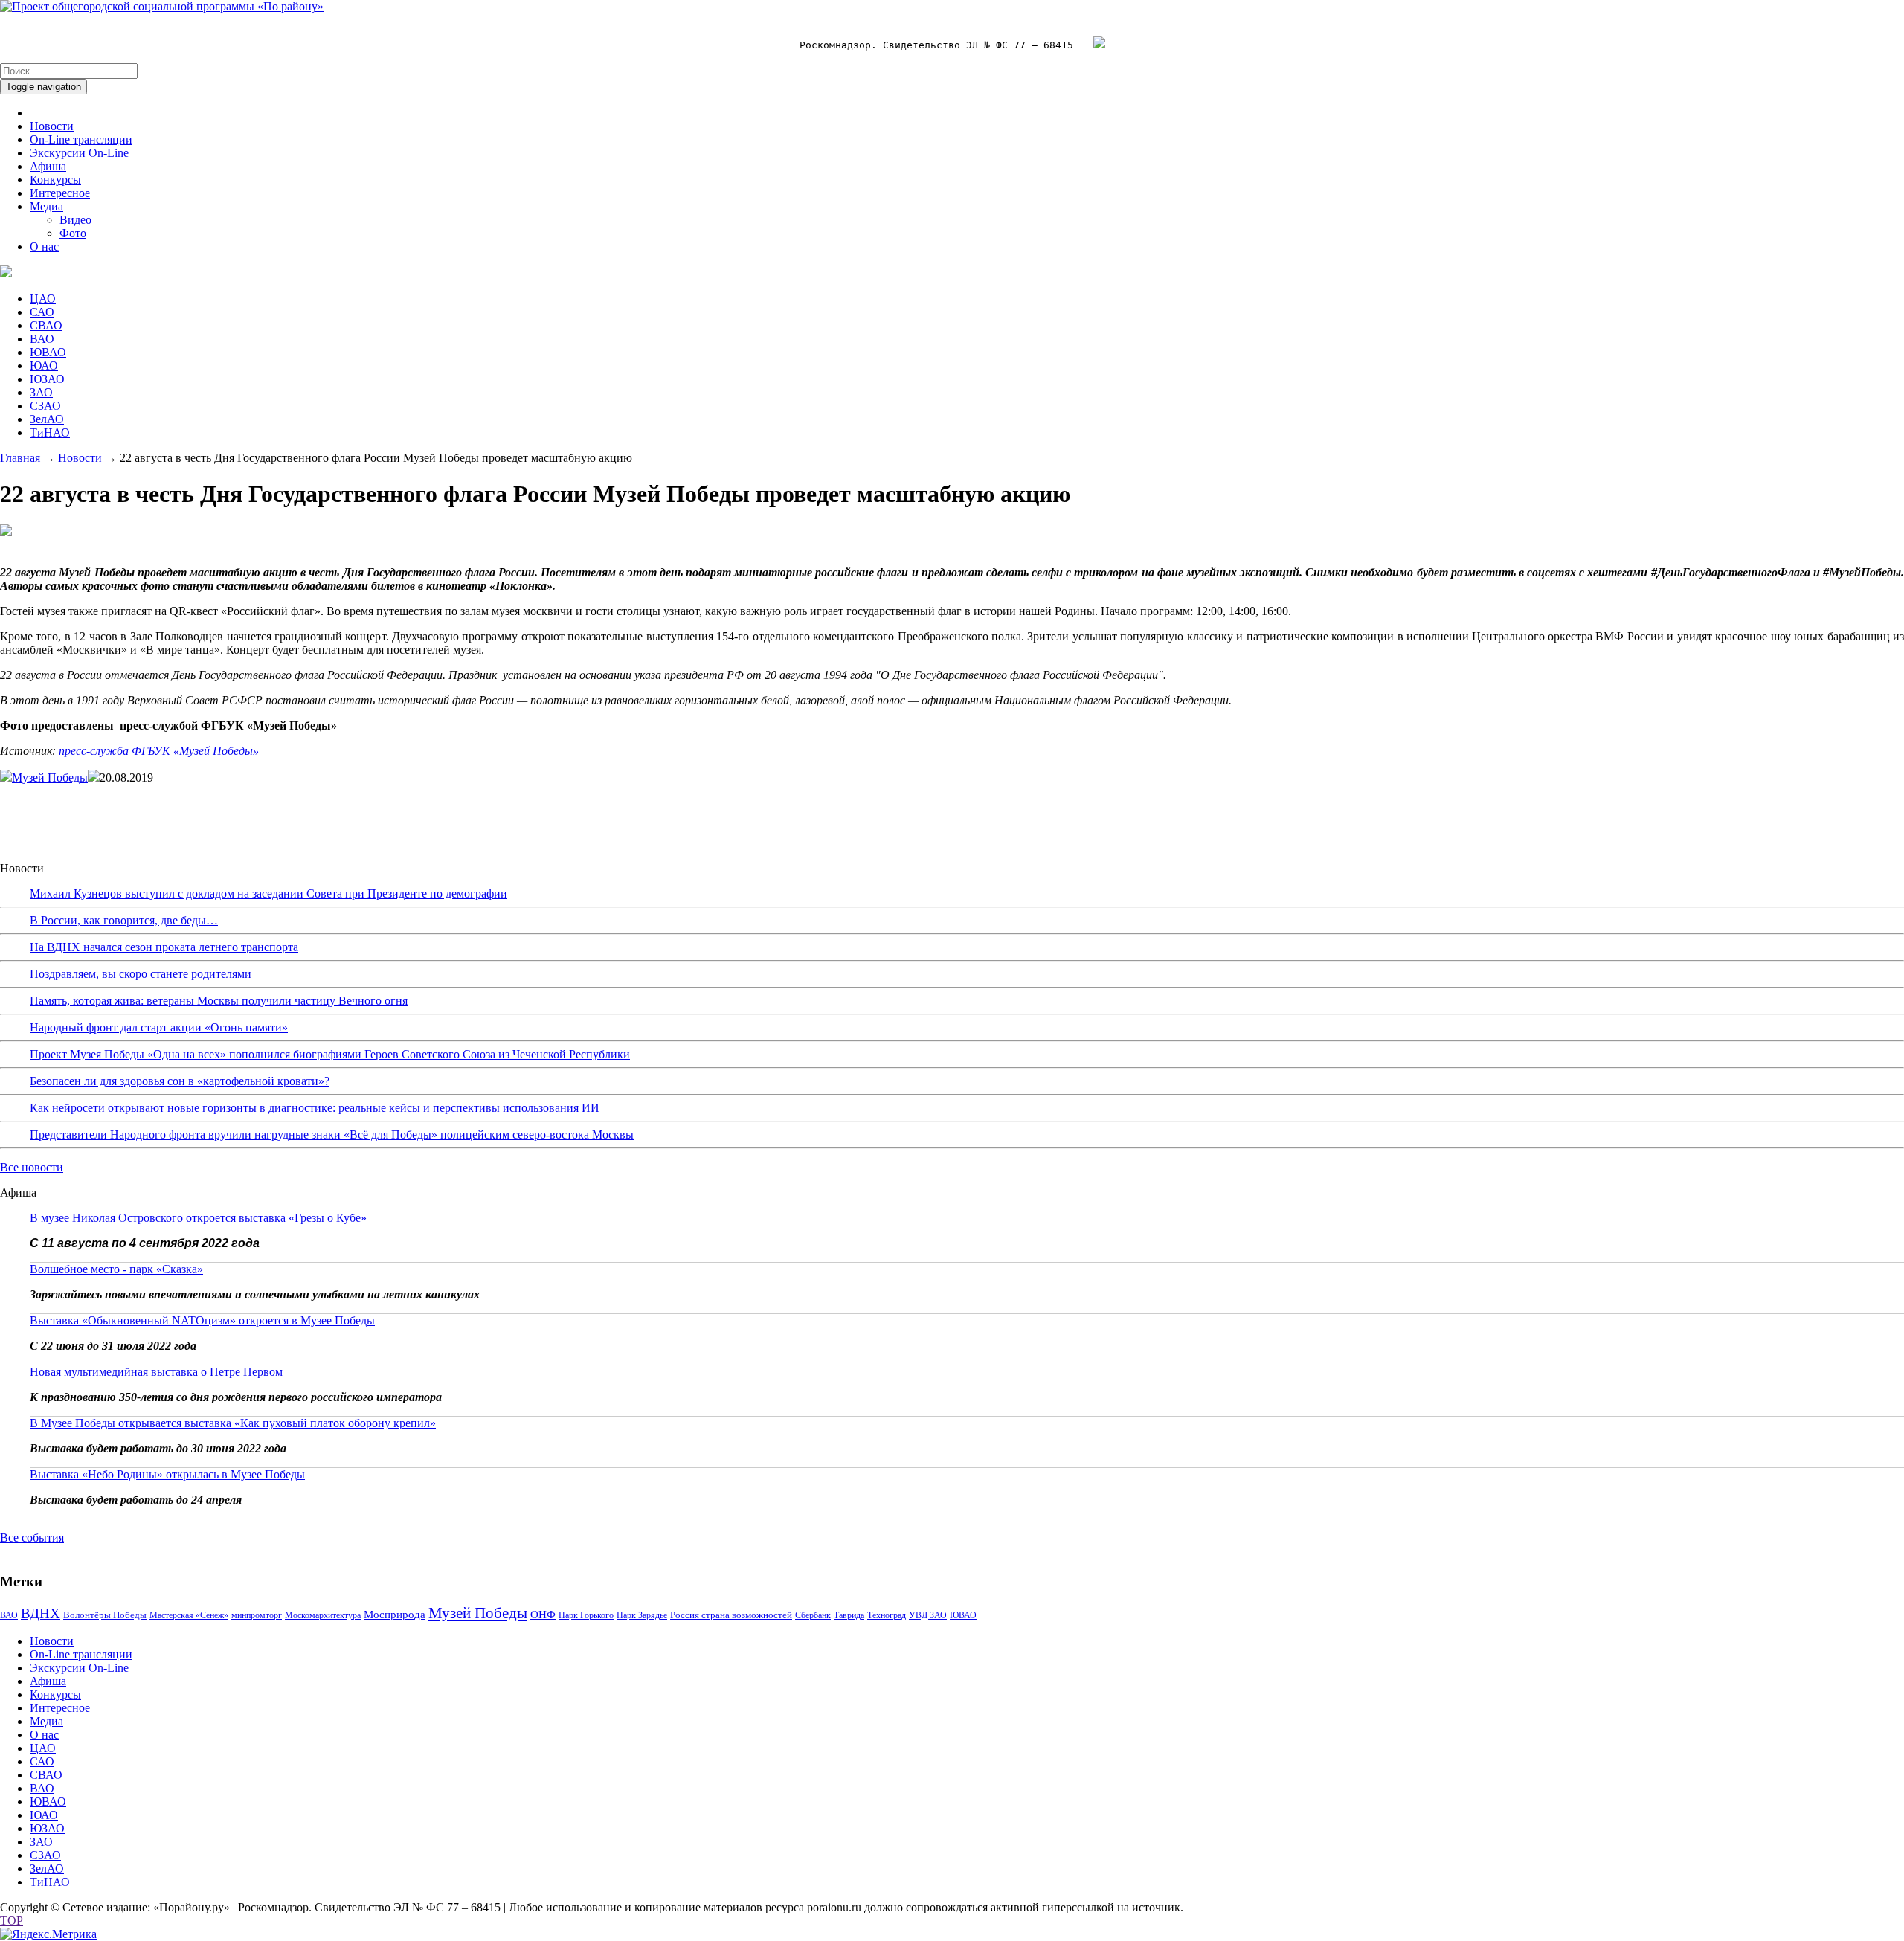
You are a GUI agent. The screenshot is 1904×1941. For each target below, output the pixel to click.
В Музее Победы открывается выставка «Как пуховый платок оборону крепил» (233, 1423)
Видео (75, 220)
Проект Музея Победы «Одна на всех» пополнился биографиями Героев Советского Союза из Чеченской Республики (330, 1054)
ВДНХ (41, 1613)
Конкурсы (55, 180)
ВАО (42, 339)
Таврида (849, 1615)
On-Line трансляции (81, 139)
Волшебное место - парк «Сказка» (116, 1269)
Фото (73, 233)
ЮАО (44, 366)
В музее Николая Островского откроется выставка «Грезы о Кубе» (198, 1218)
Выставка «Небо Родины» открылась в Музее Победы (167, 1474)
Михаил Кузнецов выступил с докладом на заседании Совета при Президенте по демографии (268, 894)
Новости (52, 126)
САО (42, 312)
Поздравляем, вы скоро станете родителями (141, 974)
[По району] (162, 6)
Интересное (60, 193)
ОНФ (543, 1615)
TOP (12, 1921)
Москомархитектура (323, 1615)
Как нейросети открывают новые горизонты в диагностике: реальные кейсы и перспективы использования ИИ (315, 1108)
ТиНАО (50, 432)
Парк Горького (586, 1615)
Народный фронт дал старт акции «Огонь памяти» (159, 1027)
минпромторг (257, 1615)
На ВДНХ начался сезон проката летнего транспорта (164, 947)
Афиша (48, 166)
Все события (32, 1538)
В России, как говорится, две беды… (124, 920)
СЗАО (45, 406)
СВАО (46, 325)
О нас (44, 247)
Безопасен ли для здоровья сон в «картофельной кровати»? (180, 1081)
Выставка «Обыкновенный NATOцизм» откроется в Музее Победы (202, 1320)
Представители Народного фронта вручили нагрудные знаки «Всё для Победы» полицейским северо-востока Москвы (332, 1134)
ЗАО (41, 392)
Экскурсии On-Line (79, 153)
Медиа (46, 206)
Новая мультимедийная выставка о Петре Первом (156, 1372)
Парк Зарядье (642, 1615)
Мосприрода (395, 1615)
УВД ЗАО (928, 1615)
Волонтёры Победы (105, 1615)
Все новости (32, 1167)
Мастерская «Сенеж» (189, 1615)
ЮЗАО (47, 379)
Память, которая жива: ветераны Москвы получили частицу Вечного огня (219, 1001)
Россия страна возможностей (731, 1615)
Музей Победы (50, 778)
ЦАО (43, 299)
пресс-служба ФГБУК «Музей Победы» (159, 751)
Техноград (887, 1615)
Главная (20, 458)
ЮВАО (48, 352)
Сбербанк (813, 1615)
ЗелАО (47, 419)
